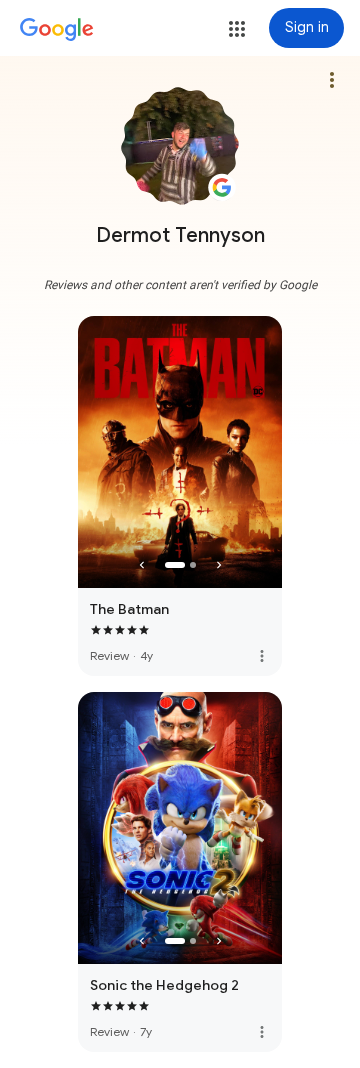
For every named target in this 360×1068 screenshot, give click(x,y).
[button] (237, 29)
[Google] (57, 30)
